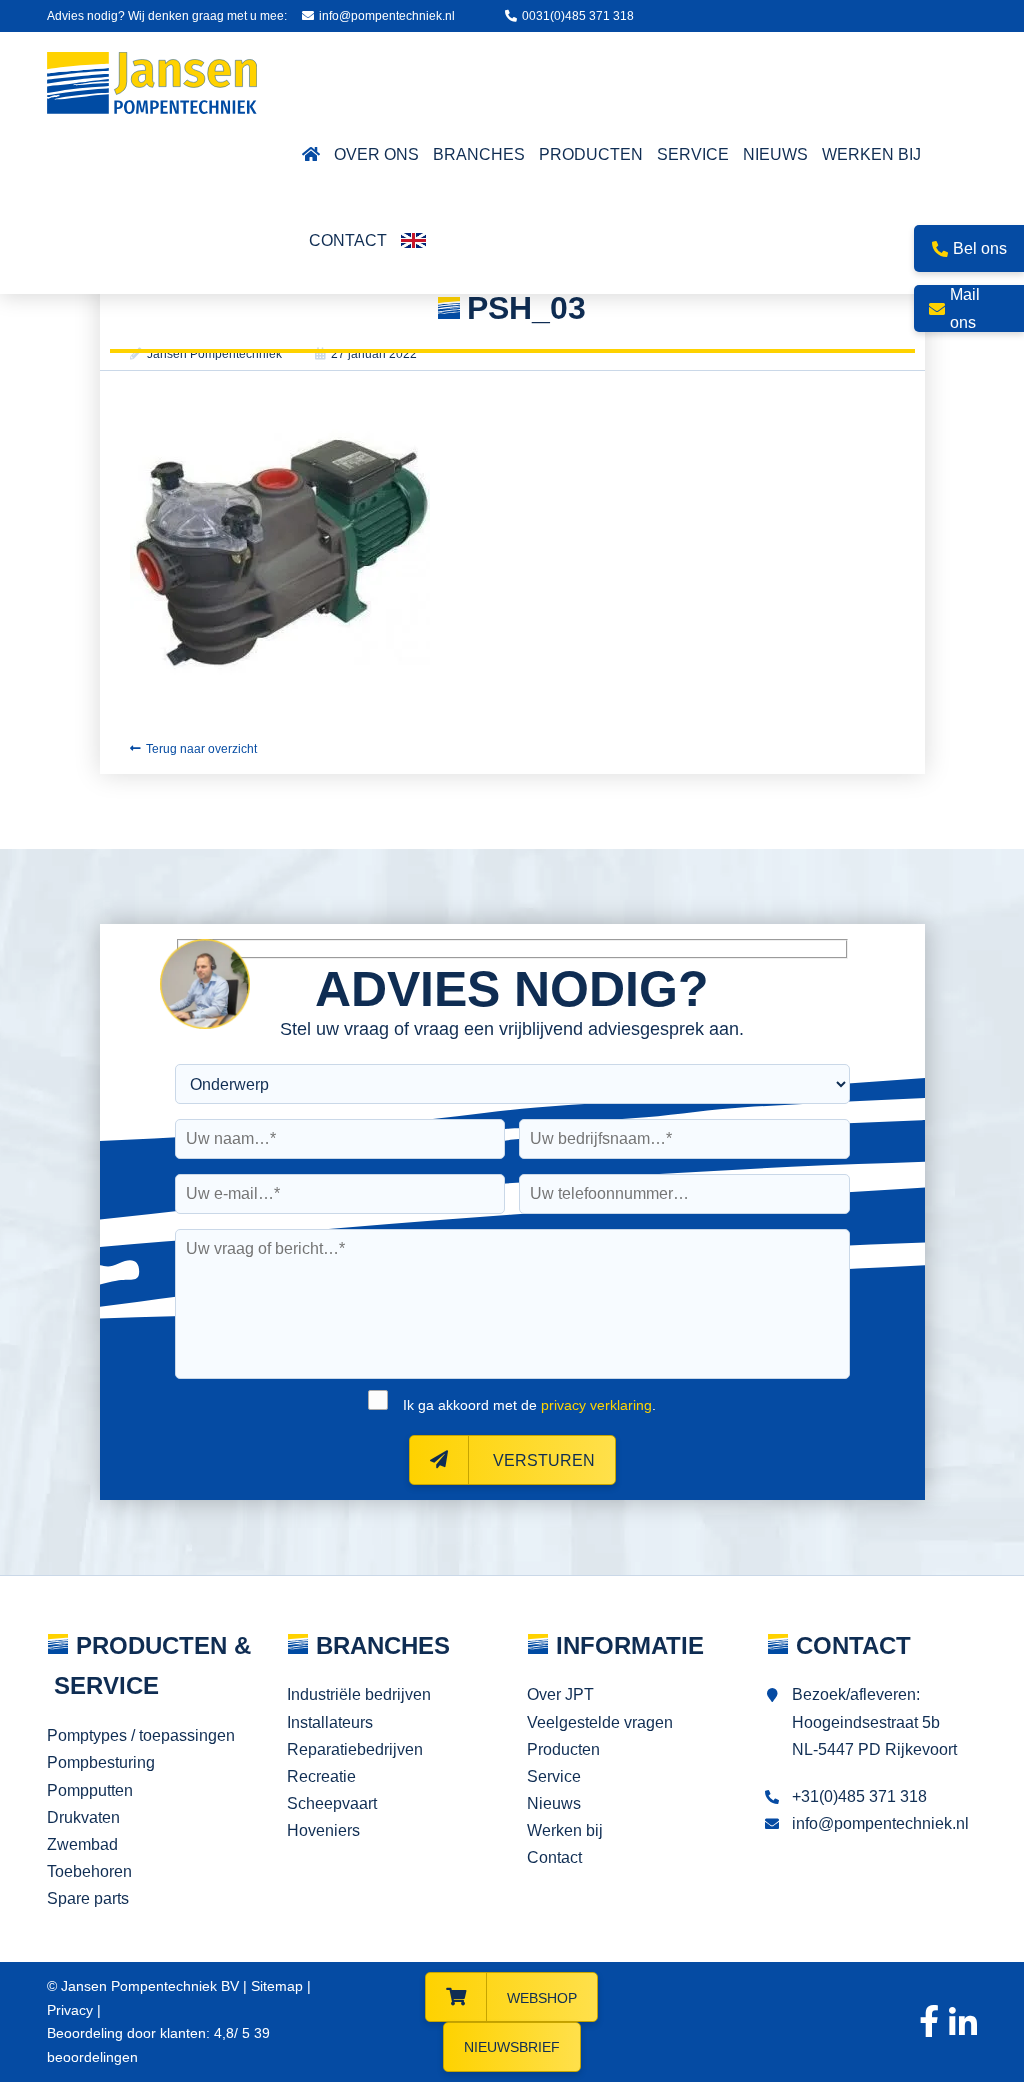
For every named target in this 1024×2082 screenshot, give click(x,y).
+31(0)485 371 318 (859, 1796)
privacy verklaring (596, 1405)
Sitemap (277, 1986)
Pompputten (90, 1790)
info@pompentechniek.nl (387, 16)
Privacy (70, 2010)
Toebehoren (89, 1871)
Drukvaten (83, 1817)
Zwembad (82, 1844)
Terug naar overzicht (201, 749)
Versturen (542, 1460)
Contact (554, 1857)
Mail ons (965, 308)
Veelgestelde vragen (600, 1722)
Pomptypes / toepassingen (141, 1735)
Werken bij (565, 1830)
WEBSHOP (542, 1998)
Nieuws (554, 1803)
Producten (563, 1749)
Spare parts (88, 1898)
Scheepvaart (332, 1803)
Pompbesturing (101, 1762)
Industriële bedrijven (359, 1694)
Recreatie (321, 1776)
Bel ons (980, 248)
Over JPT (560, 1694)
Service (554, 1776)
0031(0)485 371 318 (578, 16)
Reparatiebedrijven (355, 1749)
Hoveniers (323, 1830)
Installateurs (330, 1722)
